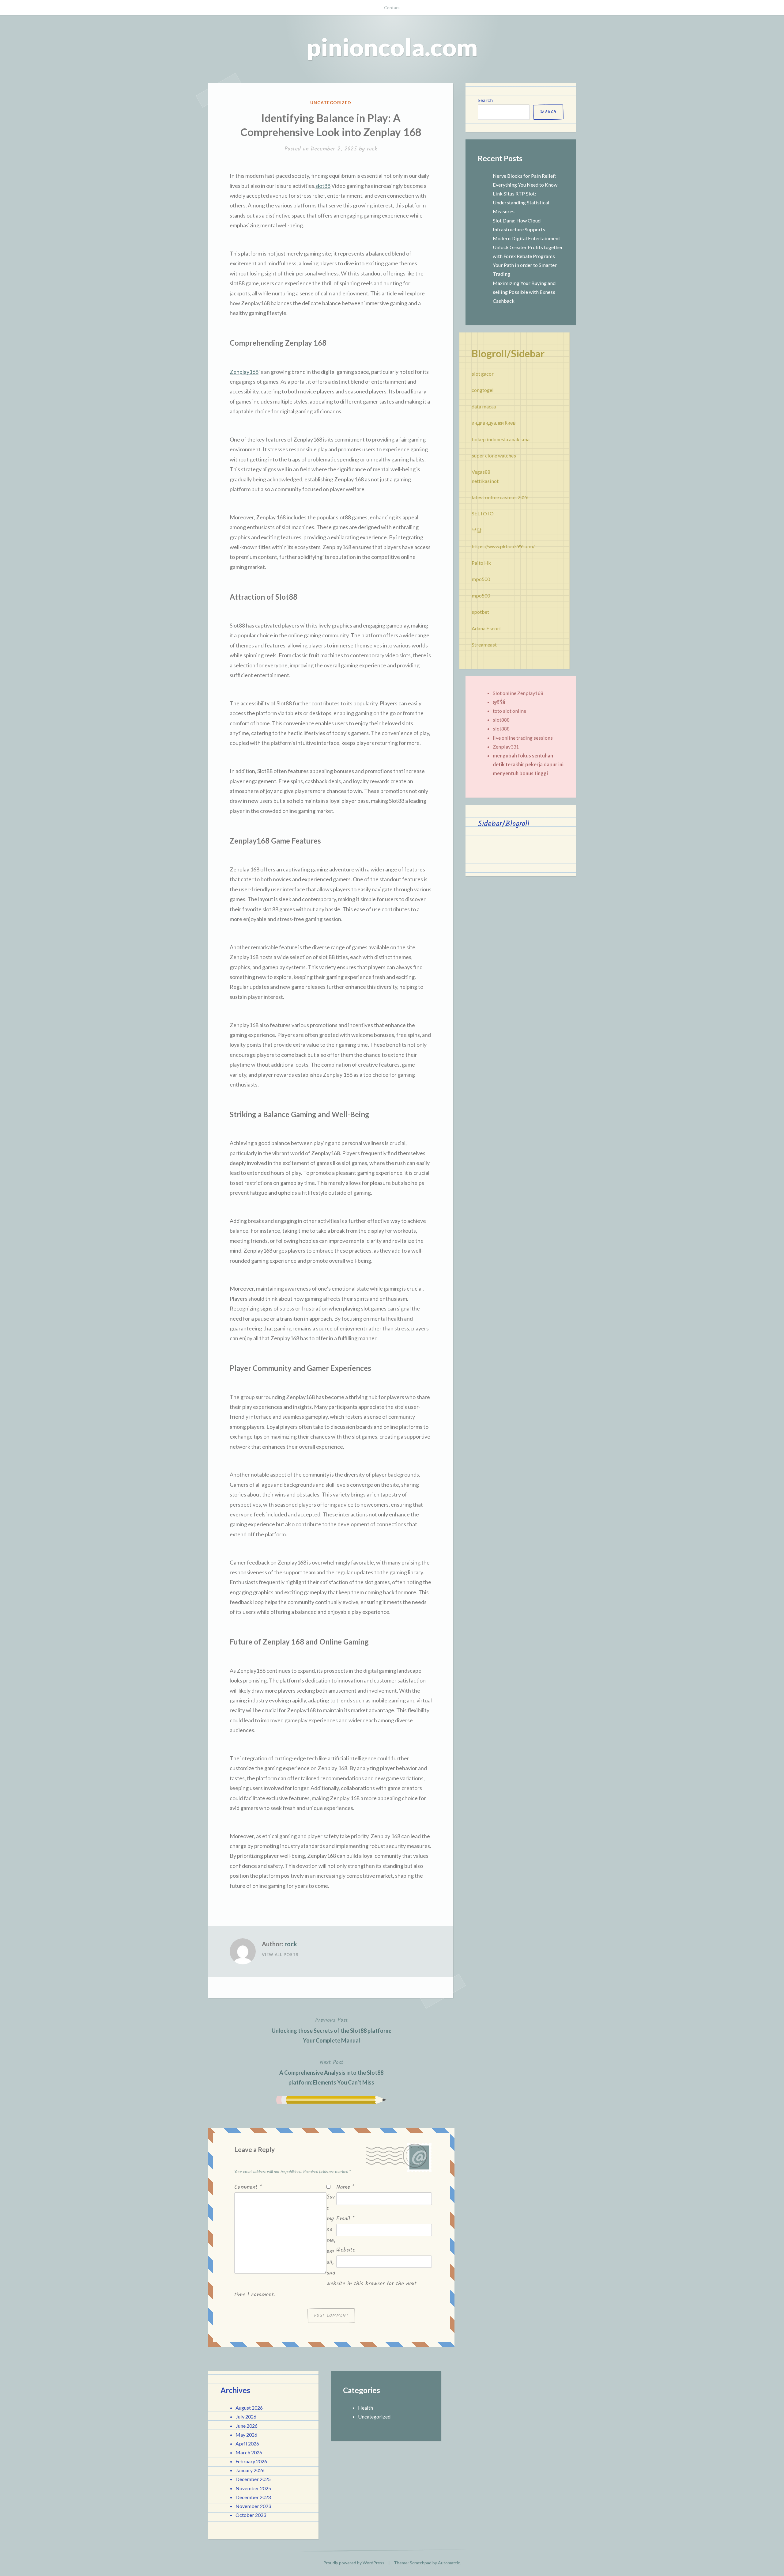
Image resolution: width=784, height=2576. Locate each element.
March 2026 (249, 2452)
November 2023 (253, 2506)
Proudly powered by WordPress (354, 2563)
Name (345, 2187)
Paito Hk (481, 563)
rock (372, 149)
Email (345, 2219)
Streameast (484, 645)
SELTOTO (483, 513)
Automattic (449, 2563)
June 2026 (247, 2426)
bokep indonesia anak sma (501, 439)
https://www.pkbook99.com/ (503, 546)
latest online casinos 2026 (500, 497)
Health (366, 2408)
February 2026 (251, 2461)
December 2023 (253, 2497)
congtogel (483, 390)
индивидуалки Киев (494, 423)
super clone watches (494, 455)
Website (346, 2250)
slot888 (501, 720)
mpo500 (481, 579)
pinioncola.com (392, 47)
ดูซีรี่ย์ (499, 702)
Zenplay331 (506, 747)
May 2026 (246, 2435)
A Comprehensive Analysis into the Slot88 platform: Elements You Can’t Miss (331, 2072)
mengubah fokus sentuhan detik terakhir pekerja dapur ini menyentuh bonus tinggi (528, 764)
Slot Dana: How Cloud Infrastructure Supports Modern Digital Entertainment (526, 229)
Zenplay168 (244, 372)
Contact (392, 8)
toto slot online (509, 711)
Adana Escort (486, 628)
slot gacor (483, 374)
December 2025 (253, 2479)
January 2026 (250, 2470)
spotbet (480, 612)
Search (485, 100)
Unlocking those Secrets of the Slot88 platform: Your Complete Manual (331, 2030)
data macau (484, 406)
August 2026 (249, 2408)
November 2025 (253, 2488)
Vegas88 (481, 472)
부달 (477, 530)
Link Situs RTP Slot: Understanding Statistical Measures (521, 202)
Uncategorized (331, 102)
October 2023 (251, 2515)
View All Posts (280, 1955)
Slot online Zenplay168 (518, 693)
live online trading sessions (523, 738)
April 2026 (247, 2443)
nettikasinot (485, 481)
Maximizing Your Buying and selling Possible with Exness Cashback (524, 292)
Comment (248, 2187)
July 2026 (246, 2417)
